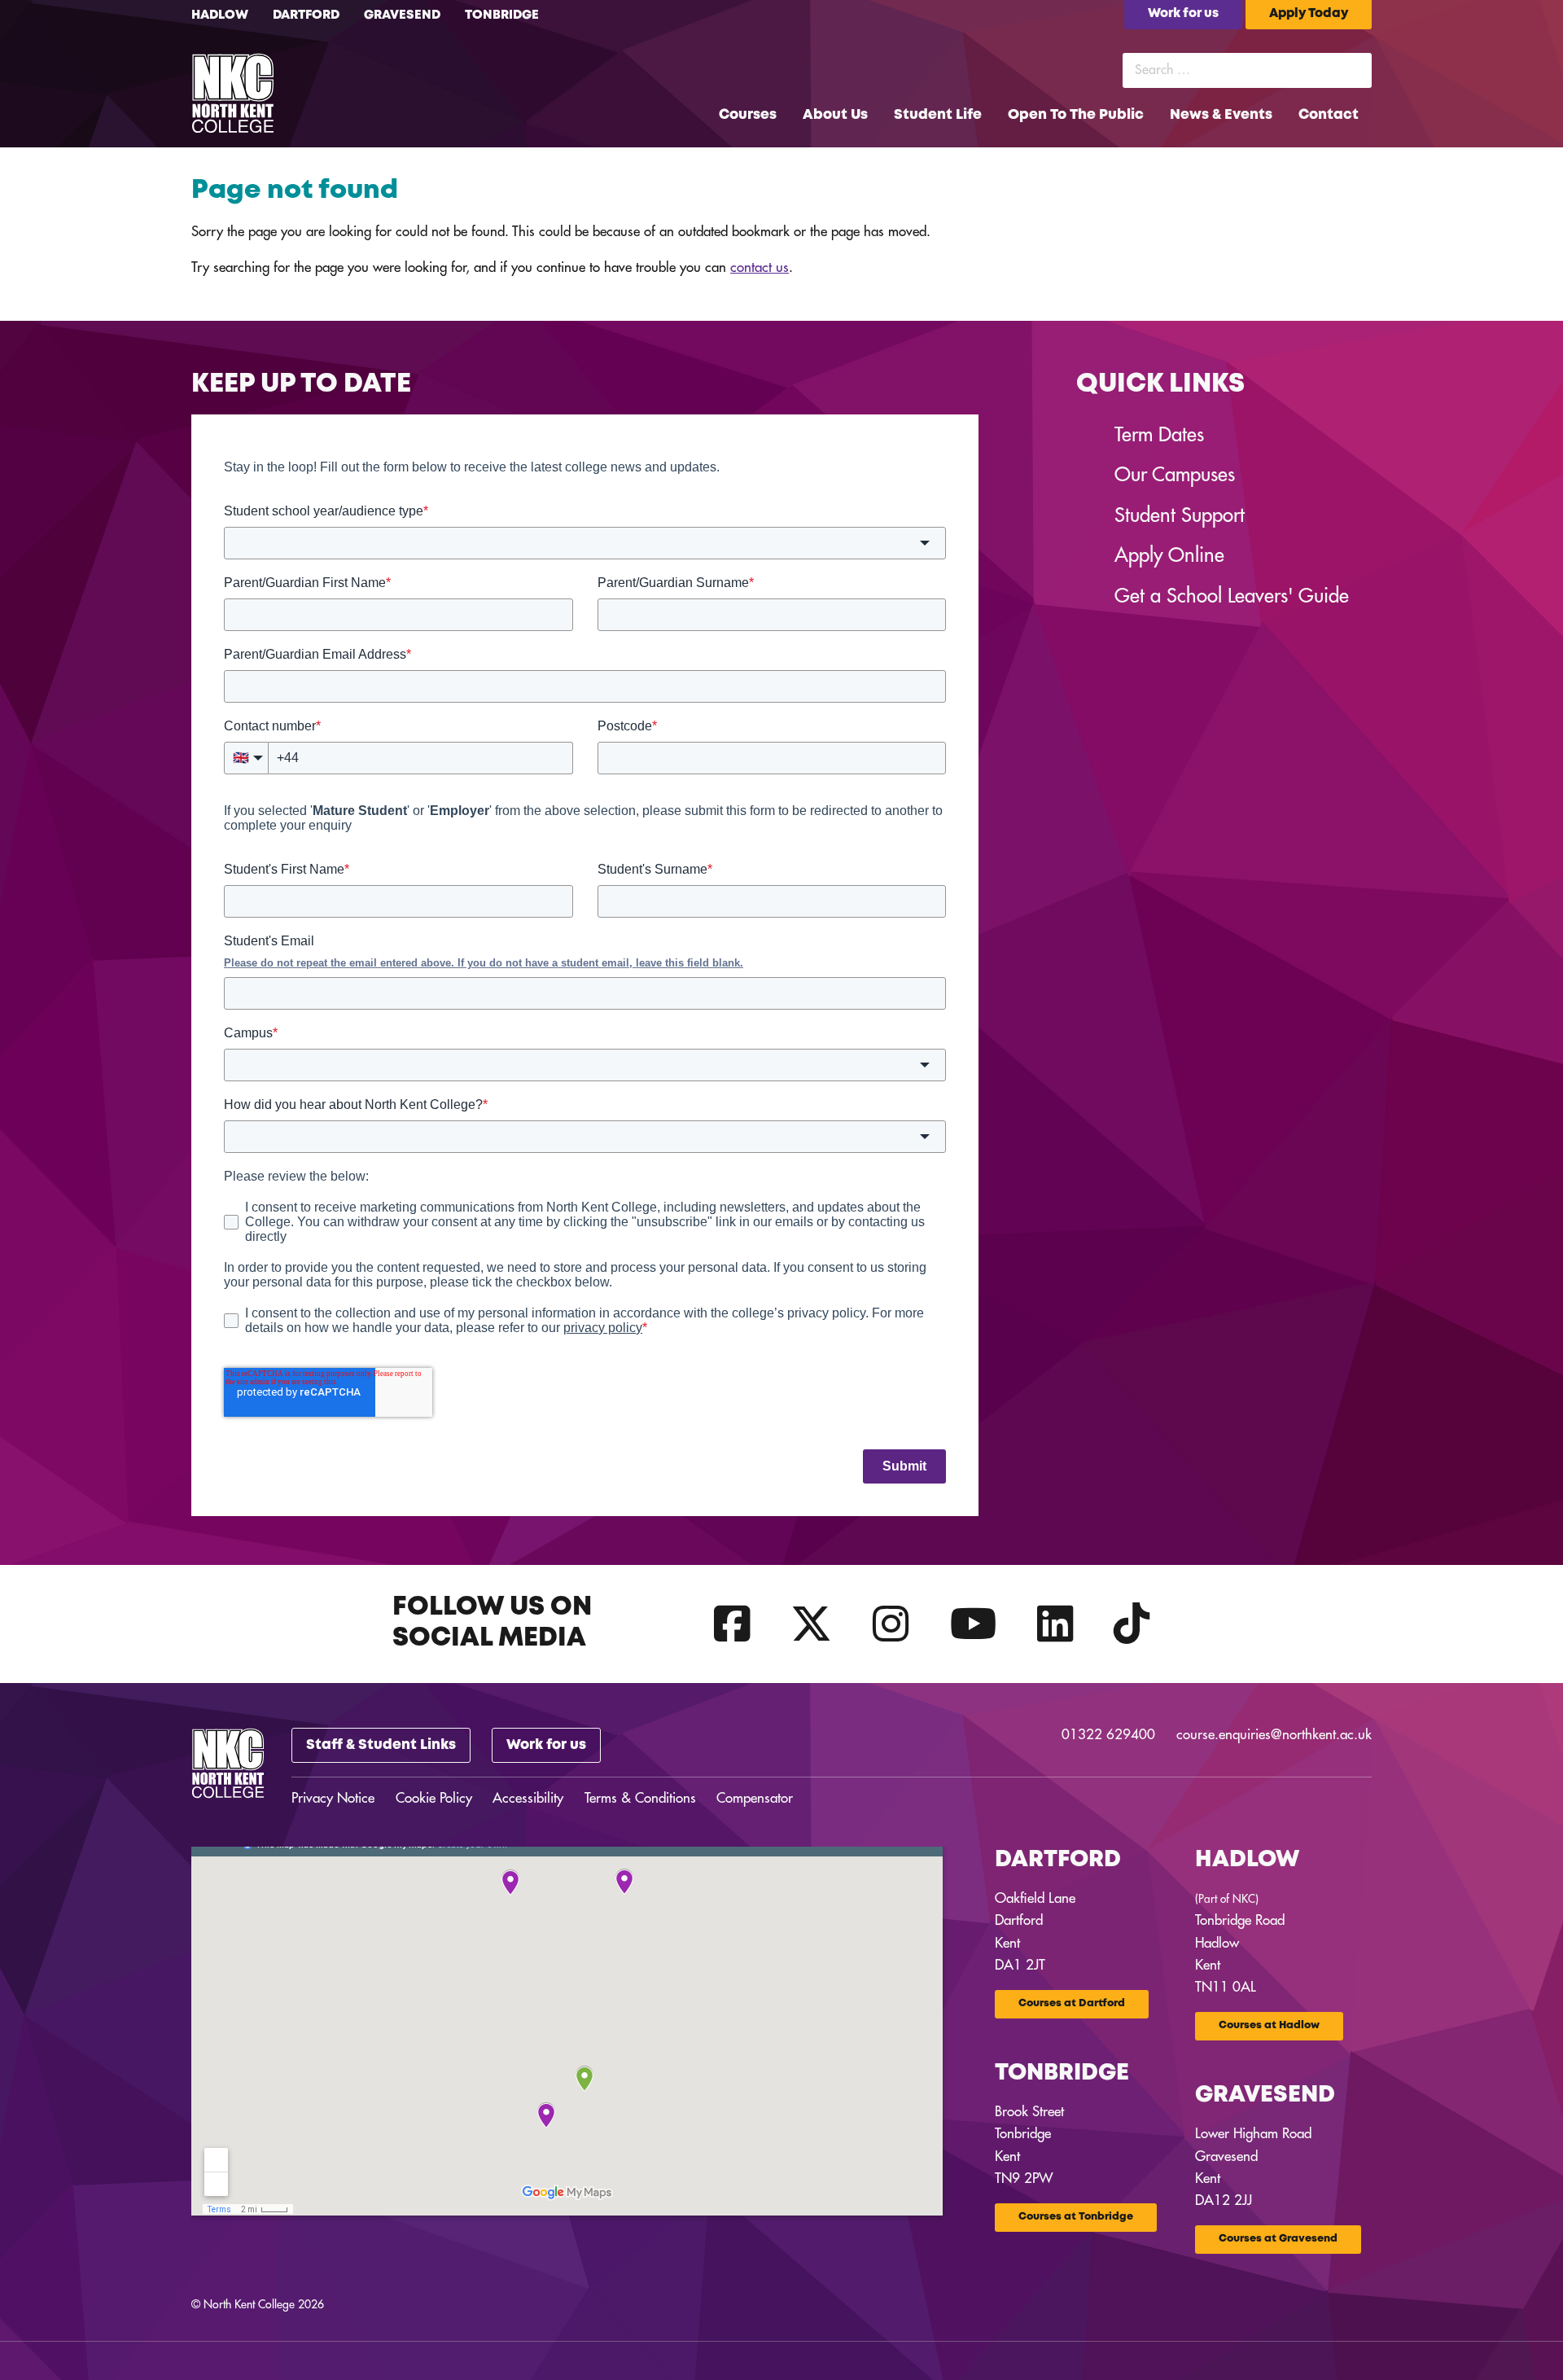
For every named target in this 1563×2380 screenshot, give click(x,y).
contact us (760, 267)
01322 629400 (1108, 1735)
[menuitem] (748, 115)
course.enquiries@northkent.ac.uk (1274, 1735)
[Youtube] (973, 1624)
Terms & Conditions (640, 1798)
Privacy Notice (333, 1798)
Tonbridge (502, 15)
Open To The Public (1076, 115)
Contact (1329, 115)
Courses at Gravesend (1278, 2239)
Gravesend (402, 15)
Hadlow (220, 15)
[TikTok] (1132, 1624)
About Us (835, 115)
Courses (748, 115)
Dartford (306, 15)
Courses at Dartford (1072, 2003)
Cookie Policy (434, 1798)
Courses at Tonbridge (1076, 2217)
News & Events (1221, 115)
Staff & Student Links (381, 1745)
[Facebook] (732, 1624)
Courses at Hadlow (1269, 2025)
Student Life (938, 115)
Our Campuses (1175, 475)
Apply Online (1169, 555)
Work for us (546, 1745)
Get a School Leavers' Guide (1232, 596)
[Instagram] (891, 1624)
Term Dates (1159, 435)
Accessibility (528, 1798)
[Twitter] (811, 1624)
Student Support (1180, 515)
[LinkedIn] (1055, 1624)
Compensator (755, 1798)
